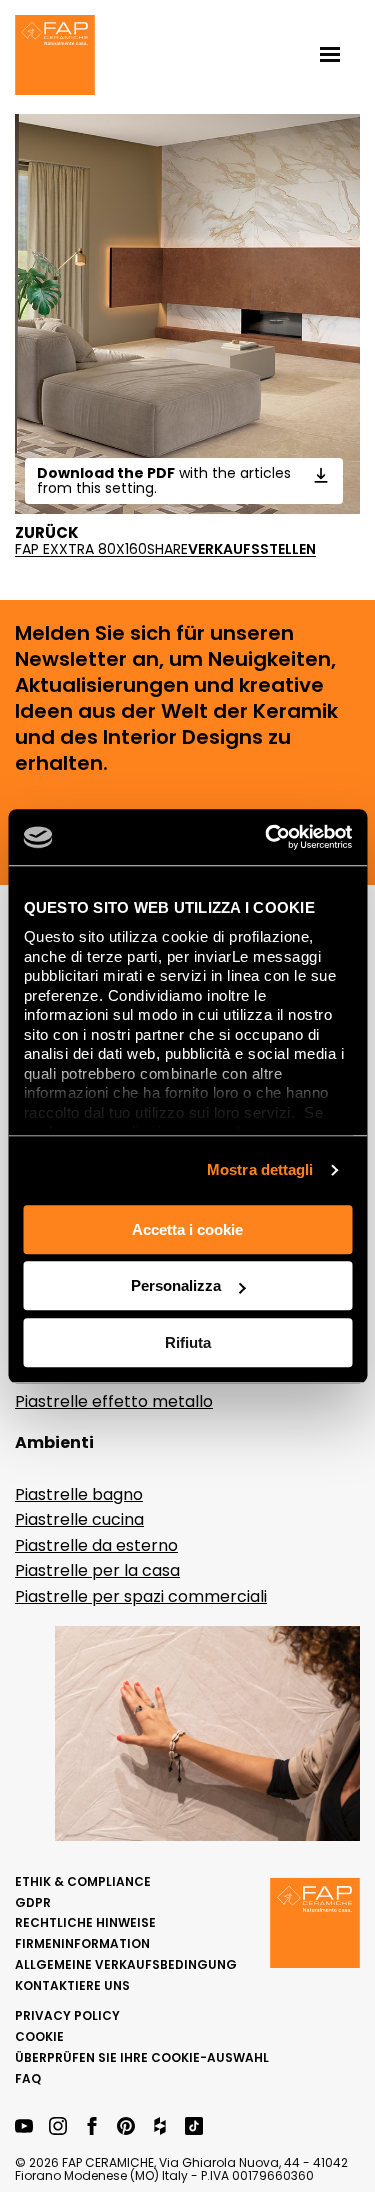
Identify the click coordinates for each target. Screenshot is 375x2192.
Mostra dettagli (260, 1169)
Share (167, 549)
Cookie (39, 2036)
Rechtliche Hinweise (85, 1922)
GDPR (33, 1902)
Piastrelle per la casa (97, 1570)
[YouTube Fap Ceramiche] (24, 2127)
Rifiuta (188, 1342)
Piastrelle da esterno (96, 1545)
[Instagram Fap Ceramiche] (58, 2127)
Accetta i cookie (187, 1229)
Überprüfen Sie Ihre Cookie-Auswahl (142, 2057)
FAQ (28, 2078)
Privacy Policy (67, 2015)
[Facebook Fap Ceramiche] (92, 2127)
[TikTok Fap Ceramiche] (194, 2127)
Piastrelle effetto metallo (114, 1401)
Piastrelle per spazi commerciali (141, 1596)
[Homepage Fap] (55, 57)
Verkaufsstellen (252, 549)
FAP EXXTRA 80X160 (81, 549)
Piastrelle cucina (79, 1519)
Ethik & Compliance (83, 1881)
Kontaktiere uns (72, 1985)
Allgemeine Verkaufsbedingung (126, 1964)
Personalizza (176, 1285)
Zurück (47, 533)
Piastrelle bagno (79, 1494)
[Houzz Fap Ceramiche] (160, 2127)
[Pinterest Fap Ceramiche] (126, 2127)
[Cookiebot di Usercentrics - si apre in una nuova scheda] (267, 837)
